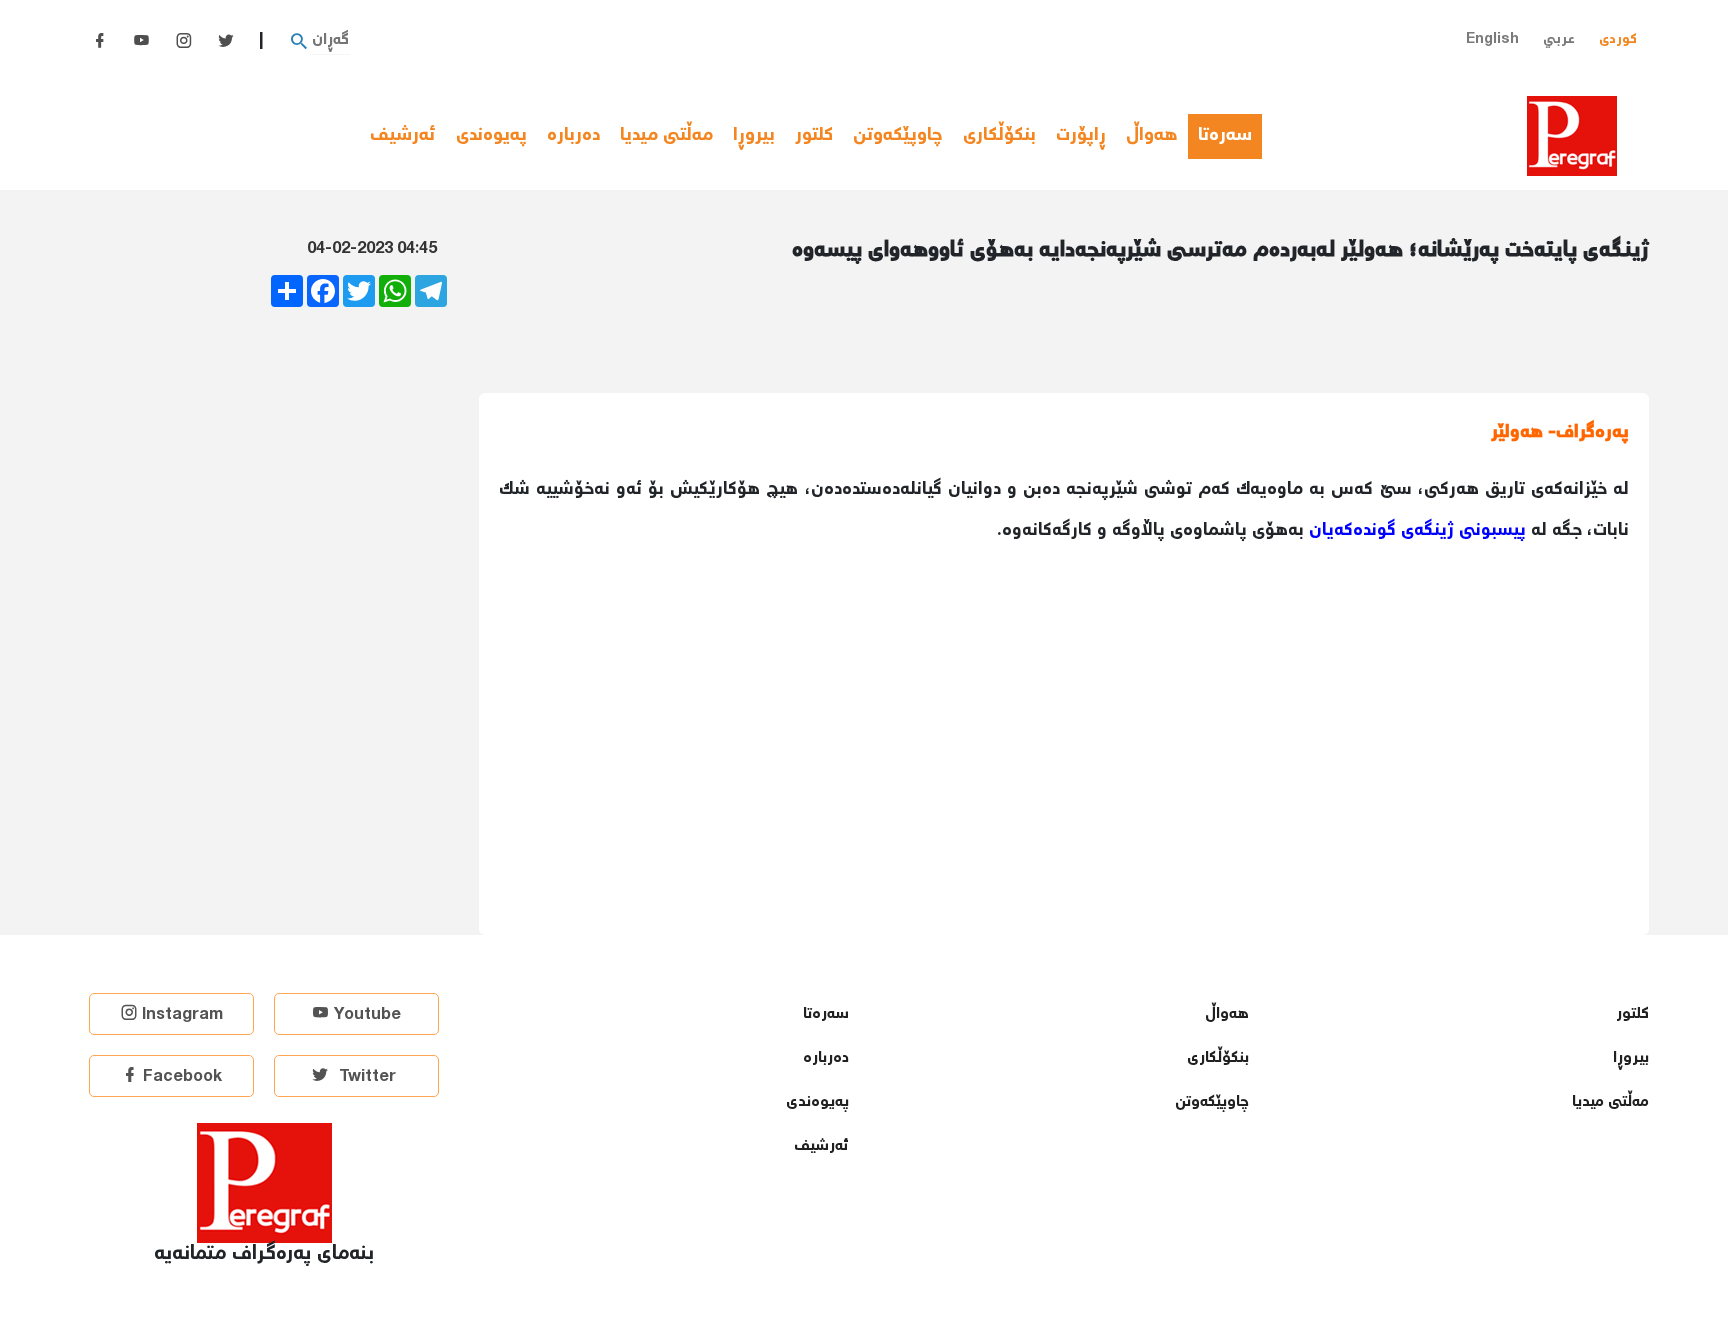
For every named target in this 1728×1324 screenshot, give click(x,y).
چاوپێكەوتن (898, 136)
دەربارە (573, 136)
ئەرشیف (403, 136)
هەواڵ (1152, 136)
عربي (1559, 39)
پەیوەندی (491, 136)
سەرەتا (1230, 136)
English (1492, 39)
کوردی (1618, 39)
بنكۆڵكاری (999, 136)
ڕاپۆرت (1081, 136)
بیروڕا (754, 136)
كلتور (814, 136)
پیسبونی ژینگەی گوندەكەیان (1417, 530)
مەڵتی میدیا (666, 136)
